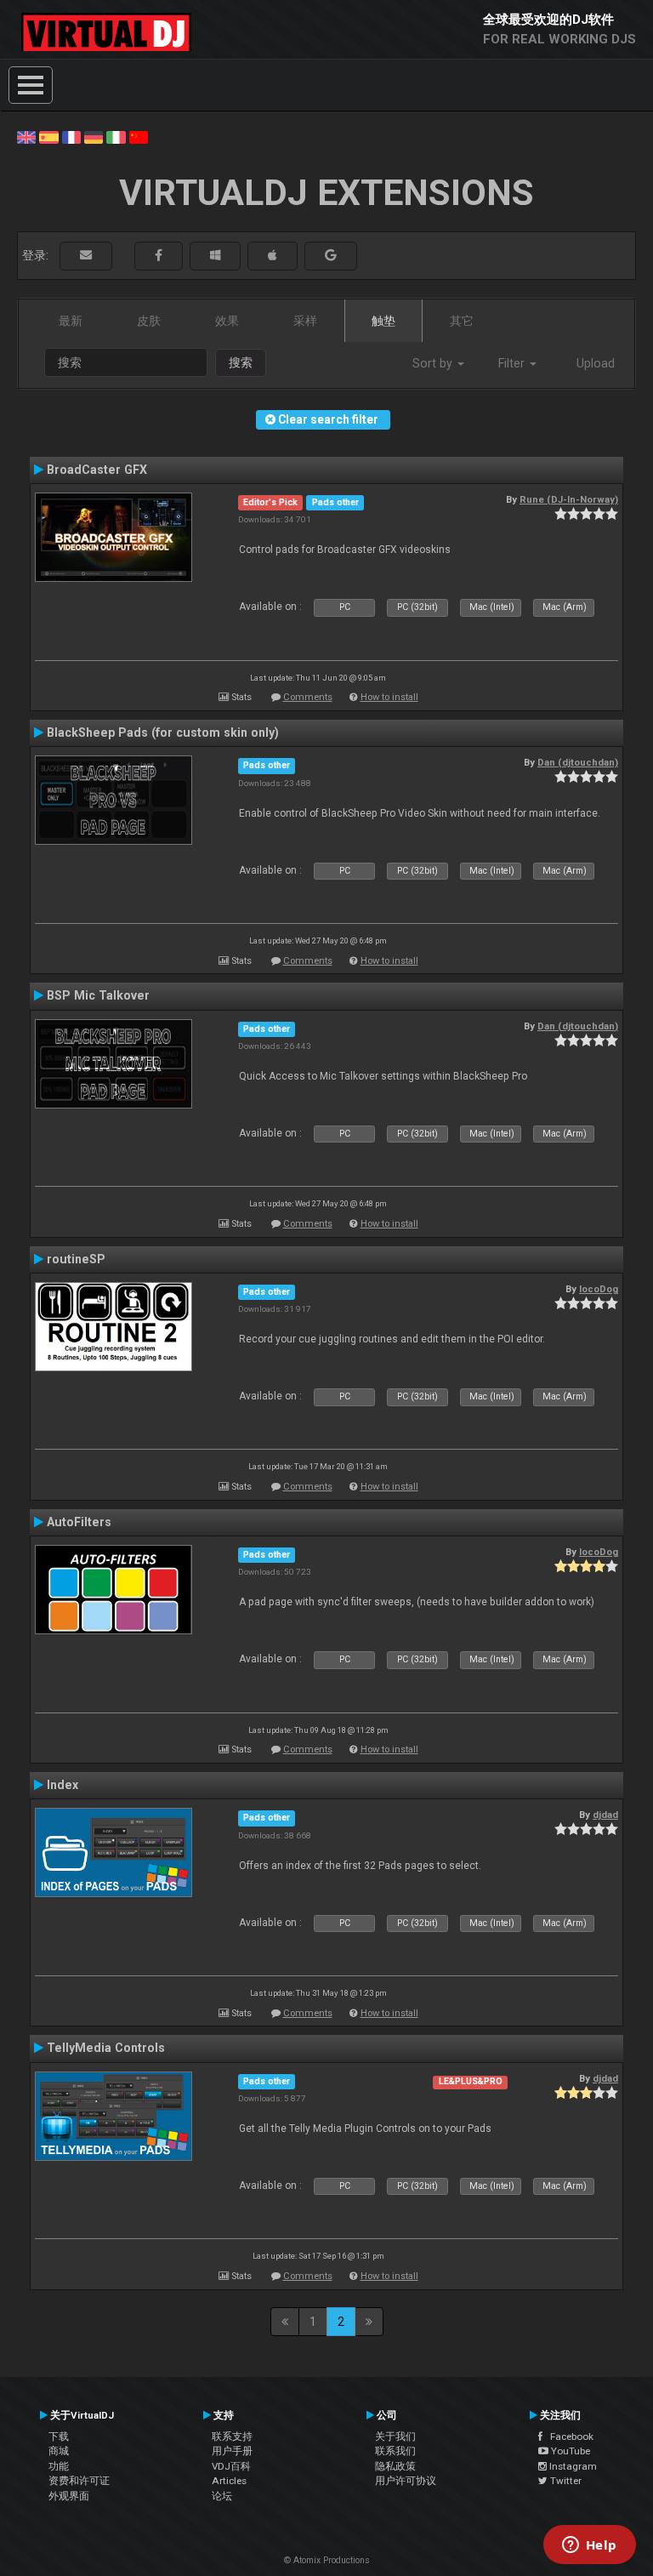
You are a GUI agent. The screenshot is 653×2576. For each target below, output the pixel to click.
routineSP (76, 1259)
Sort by (434, 363)
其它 (462, 321)
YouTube (569, 2451)
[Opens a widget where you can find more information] (589, 2546)
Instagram (572, 2466)
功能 (59, 2466)
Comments (308, 697)
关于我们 (395, 2436)
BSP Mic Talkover (98, 995)
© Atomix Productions (327, 2560)
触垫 (383, 321)
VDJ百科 (231, 2466)
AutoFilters (79, 1522)
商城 (59, 2451)
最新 (71, 321)
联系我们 (395, 2451)
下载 (59, 2436)
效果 (227, 321)
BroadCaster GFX (97, 470)
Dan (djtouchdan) (578, 762)
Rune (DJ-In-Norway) (569, 499)
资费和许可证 (79, 2481)
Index (62, 1785)
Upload (596, 363)
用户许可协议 (406, 2481)
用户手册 (232, 2451)
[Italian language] (116, 136)
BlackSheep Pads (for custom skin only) (163, 732)
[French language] (71, 136)
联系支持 (232, 2436)
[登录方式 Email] (86, 256)
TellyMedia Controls (106, 2048)
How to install (389, 697)
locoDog (599, 1289)
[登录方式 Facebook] (159, 256)
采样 (305, 321)
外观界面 (69, 2496)
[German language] (94, 136)
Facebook (568, 2436)
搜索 (241, 362)
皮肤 (149, 321)
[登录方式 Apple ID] (273, 256)
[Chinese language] (139, 136)
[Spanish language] (48, 136)
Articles (229, 2481)
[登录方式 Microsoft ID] (215, 256)
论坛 (222, 2496)
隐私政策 (395, 2466)
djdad (605, 1815)
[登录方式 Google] (331, 256)
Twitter (565, 2481)
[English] (26, 136)
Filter (513, 363)
